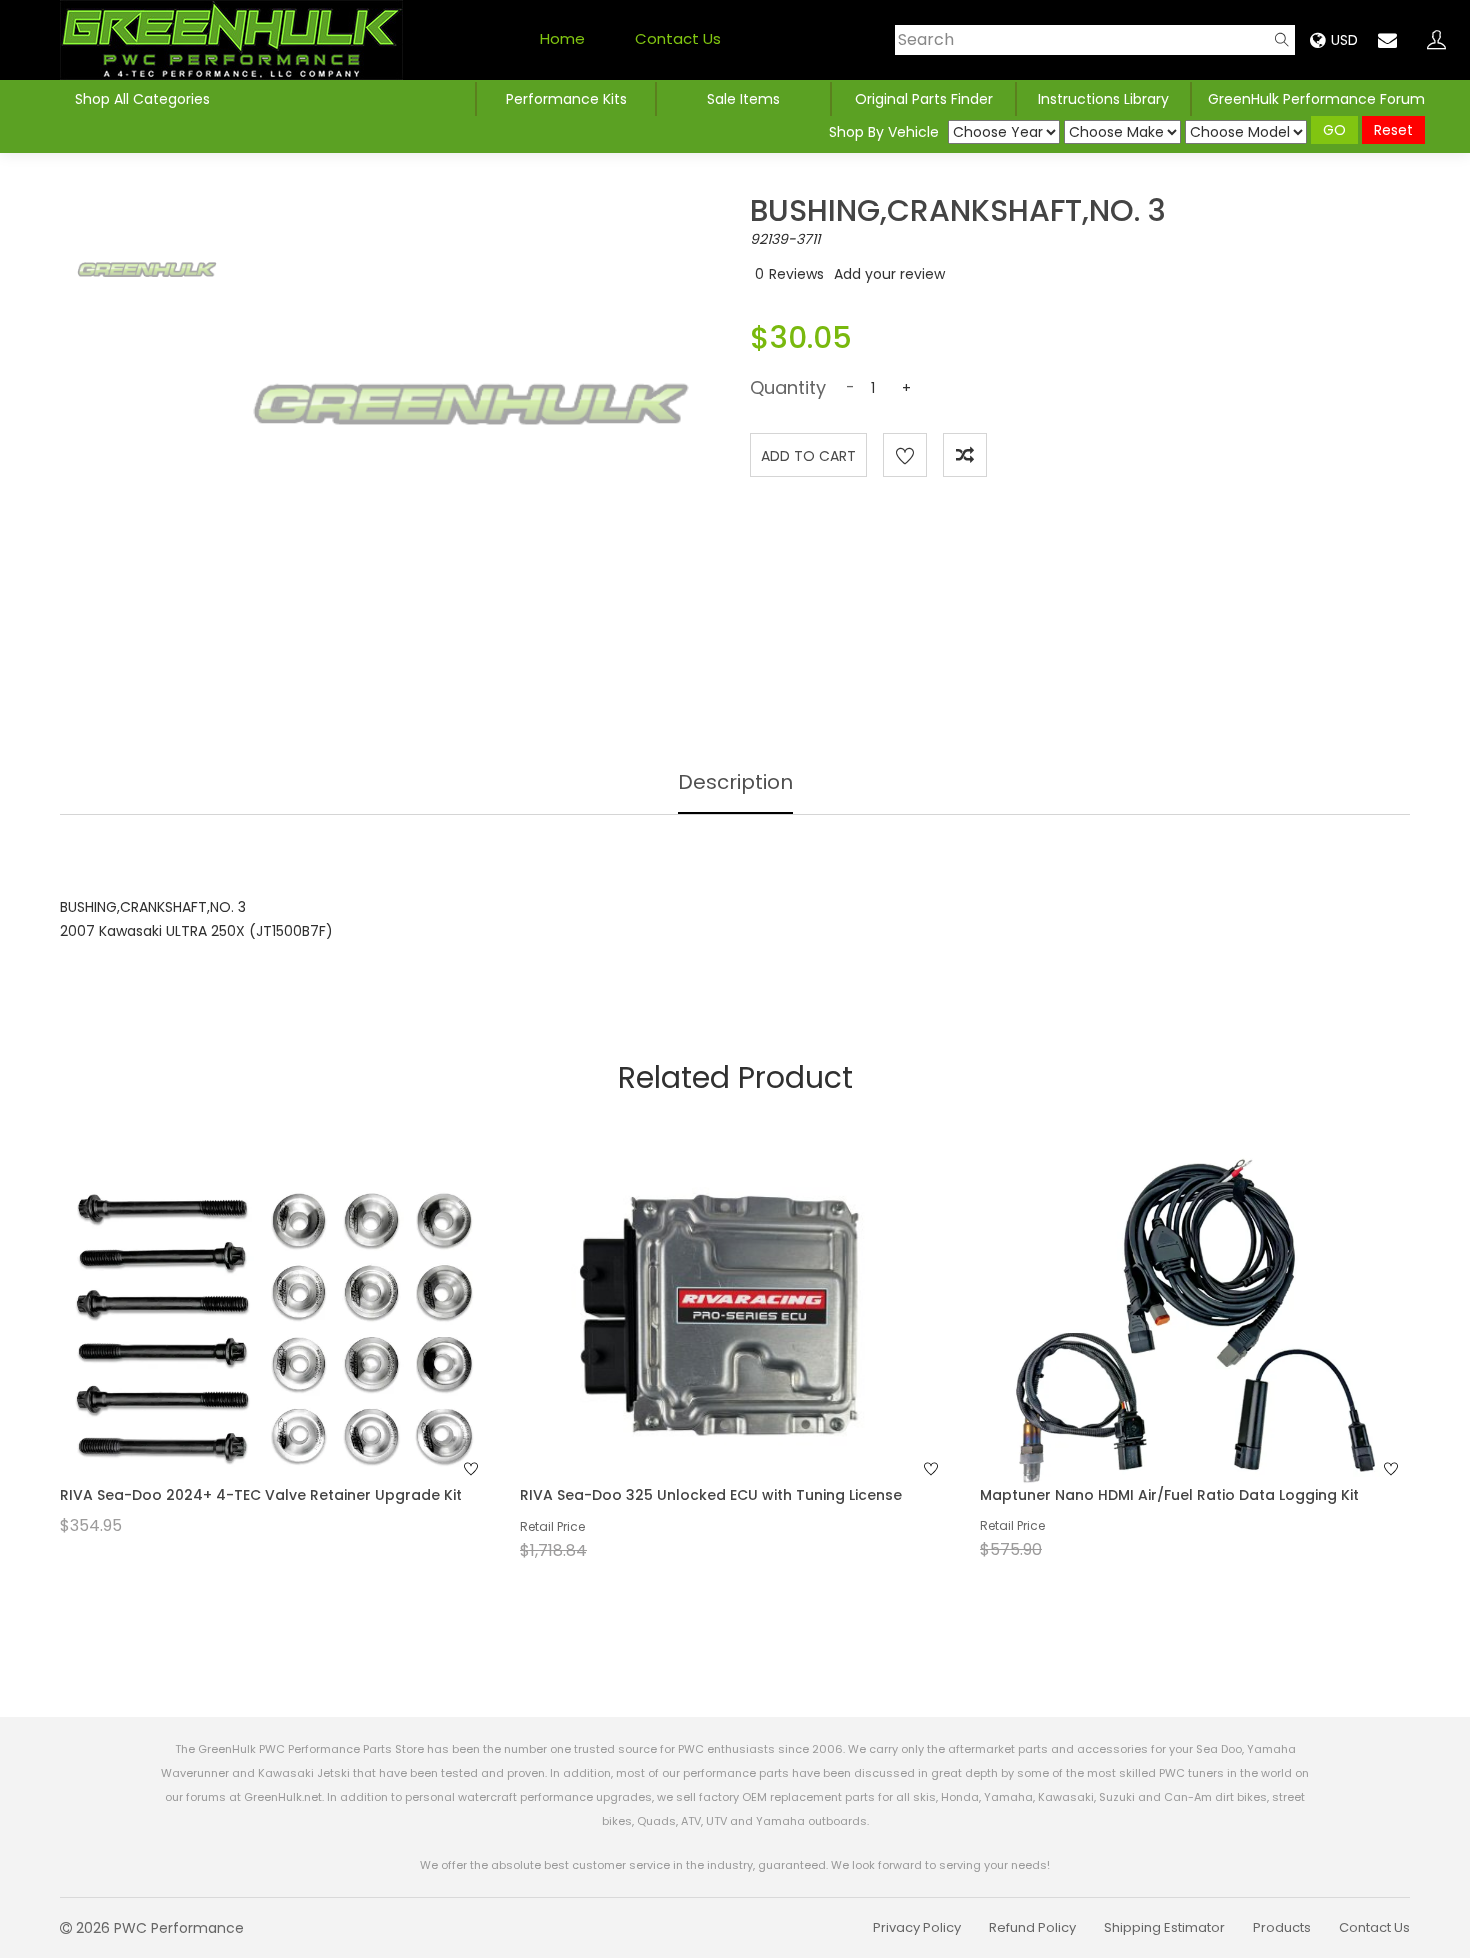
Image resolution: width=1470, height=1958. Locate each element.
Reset (1393, 130)
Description (735, 782)
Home (562, 38)
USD (1344, 40)
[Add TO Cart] (302, 1360)
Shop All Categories (142, 99)
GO (1334, 130)
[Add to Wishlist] (905, 455)
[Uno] (231, 40)
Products (1282, 1927)
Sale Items (743, 99)
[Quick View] (249, 1360)
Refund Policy (1032, 1927)
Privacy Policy (917, 1927)
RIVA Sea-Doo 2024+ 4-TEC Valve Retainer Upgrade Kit (261, 1495)
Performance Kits (566, 99)
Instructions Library (1103, 99)
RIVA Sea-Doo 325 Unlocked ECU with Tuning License (711, 1495)
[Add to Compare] (965, 455)
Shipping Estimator (1164, 1927)
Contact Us (678, 38)
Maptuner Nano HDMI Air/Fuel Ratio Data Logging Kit (1169, 1495)
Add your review (889, 274)
